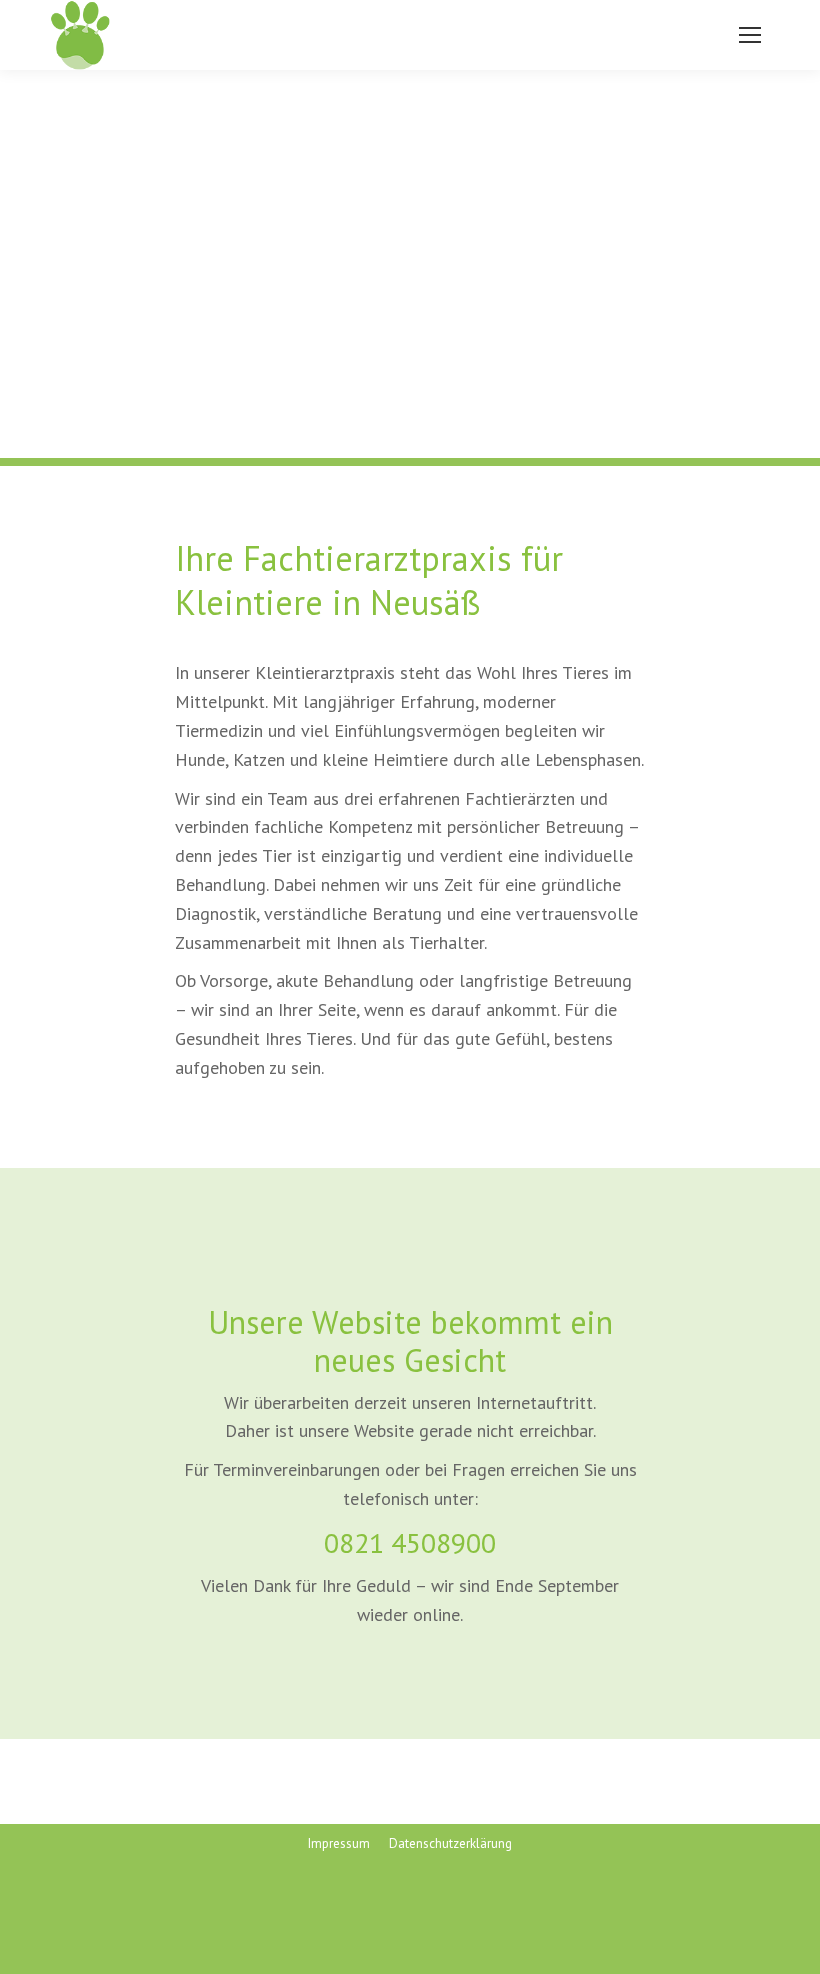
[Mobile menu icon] (750, 35)
